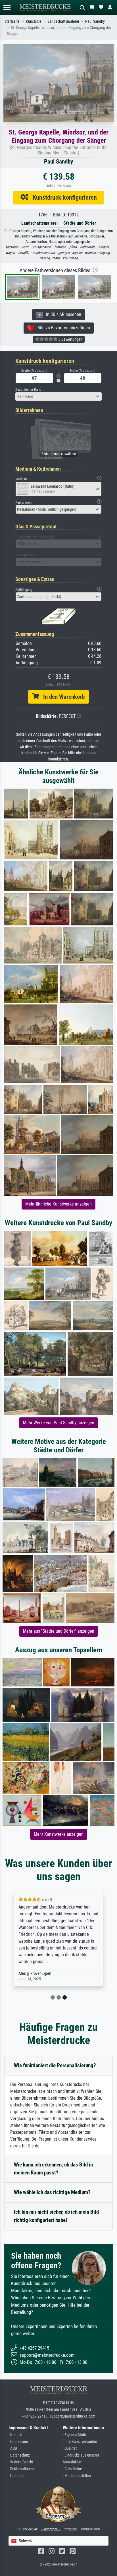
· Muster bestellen (77, 2476)
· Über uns (16, 2476)
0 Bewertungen (70, 339)
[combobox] (58, 396)
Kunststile (34, 21)
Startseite (12, 21)
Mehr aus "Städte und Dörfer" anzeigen (59, 1631)
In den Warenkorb (62, 697)
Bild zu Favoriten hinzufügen (62, 328)
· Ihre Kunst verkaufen (80, 2442)
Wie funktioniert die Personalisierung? (55, 2065)
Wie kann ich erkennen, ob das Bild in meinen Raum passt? (53, 2169)
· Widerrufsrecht (21, 2462)
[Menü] (7, 8)
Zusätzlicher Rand (28, 389)
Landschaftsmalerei (63, 21)
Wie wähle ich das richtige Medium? (52, 2192)
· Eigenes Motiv (75, 2435)
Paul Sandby (95, 21)
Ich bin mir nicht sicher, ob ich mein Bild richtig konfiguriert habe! (56, 2216)
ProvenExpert (41, 1974)
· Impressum (18, 2442)
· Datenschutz (19, 2455)
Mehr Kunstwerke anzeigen (59, 1834)
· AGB (13, 2448)
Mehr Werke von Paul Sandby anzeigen (59, 1423)
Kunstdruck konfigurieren (63, 197)
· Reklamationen (21, 2469)
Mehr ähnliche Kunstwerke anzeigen (58, 1204)
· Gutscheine (72, 2469)
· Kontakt (15, 2435)
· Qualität (70, 2448)
